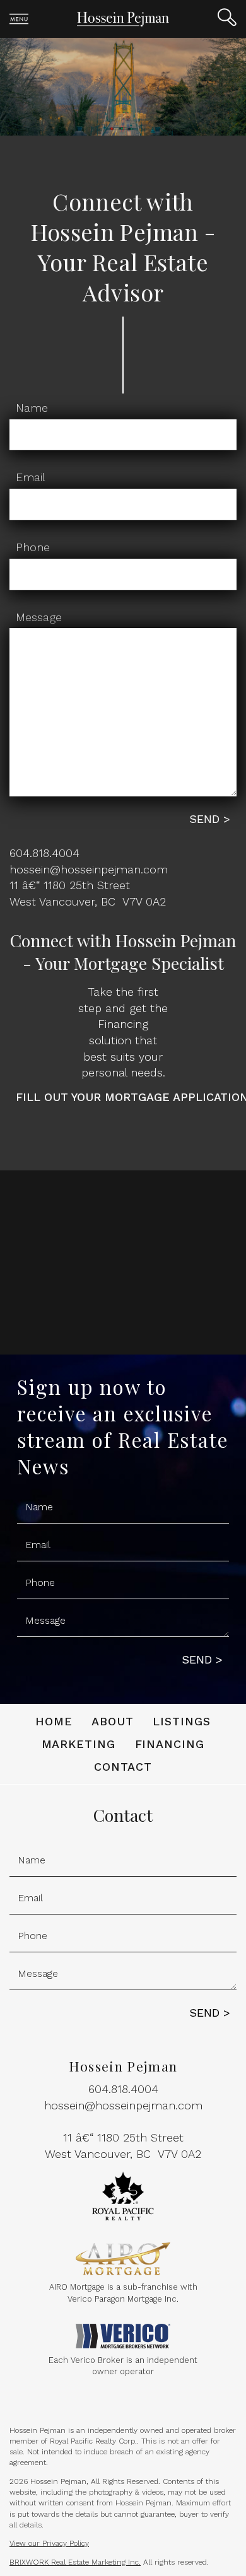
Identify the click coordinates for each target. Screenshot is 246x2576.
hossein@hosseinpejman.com (89, 869)
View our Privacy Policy (49, 2543)
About (113, 1721)
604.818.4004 (44, 853)
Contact (123, 1767)
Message (39, 617)
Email (30, 477)
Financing (170, 1744)
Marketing (79, 1744)
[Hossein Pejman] (123, 18)
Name (32, 408)
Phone (33, 547)
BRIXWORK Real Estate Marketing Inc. (75, 2562)
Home (54, 1721)
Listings (182, 1721)
